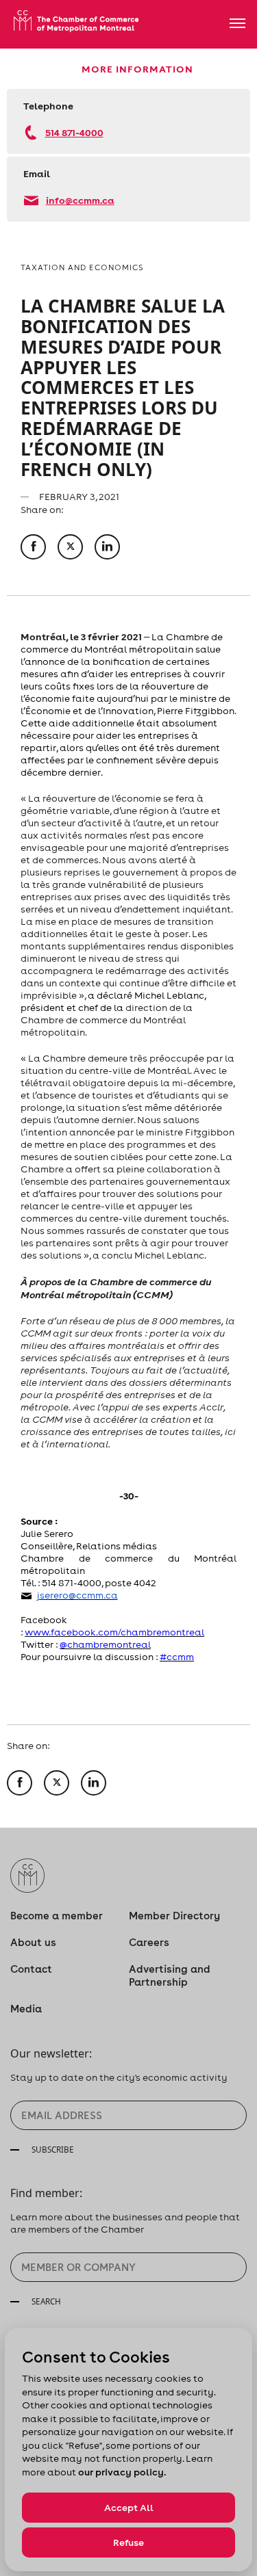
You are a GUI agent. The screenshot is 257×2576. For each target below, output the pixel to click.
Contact (31, 1969)
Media (26, 2009)
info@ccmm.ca (80, 200)
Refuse (128, 2542)
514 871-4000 (74, 132)
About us (33, 1942)
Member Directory (174, 1916)
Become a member (57, 1916)
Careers (149, 1942)
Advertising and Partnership (170, 1975)
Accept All (129, 2508)
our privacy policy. (122, 2472)
